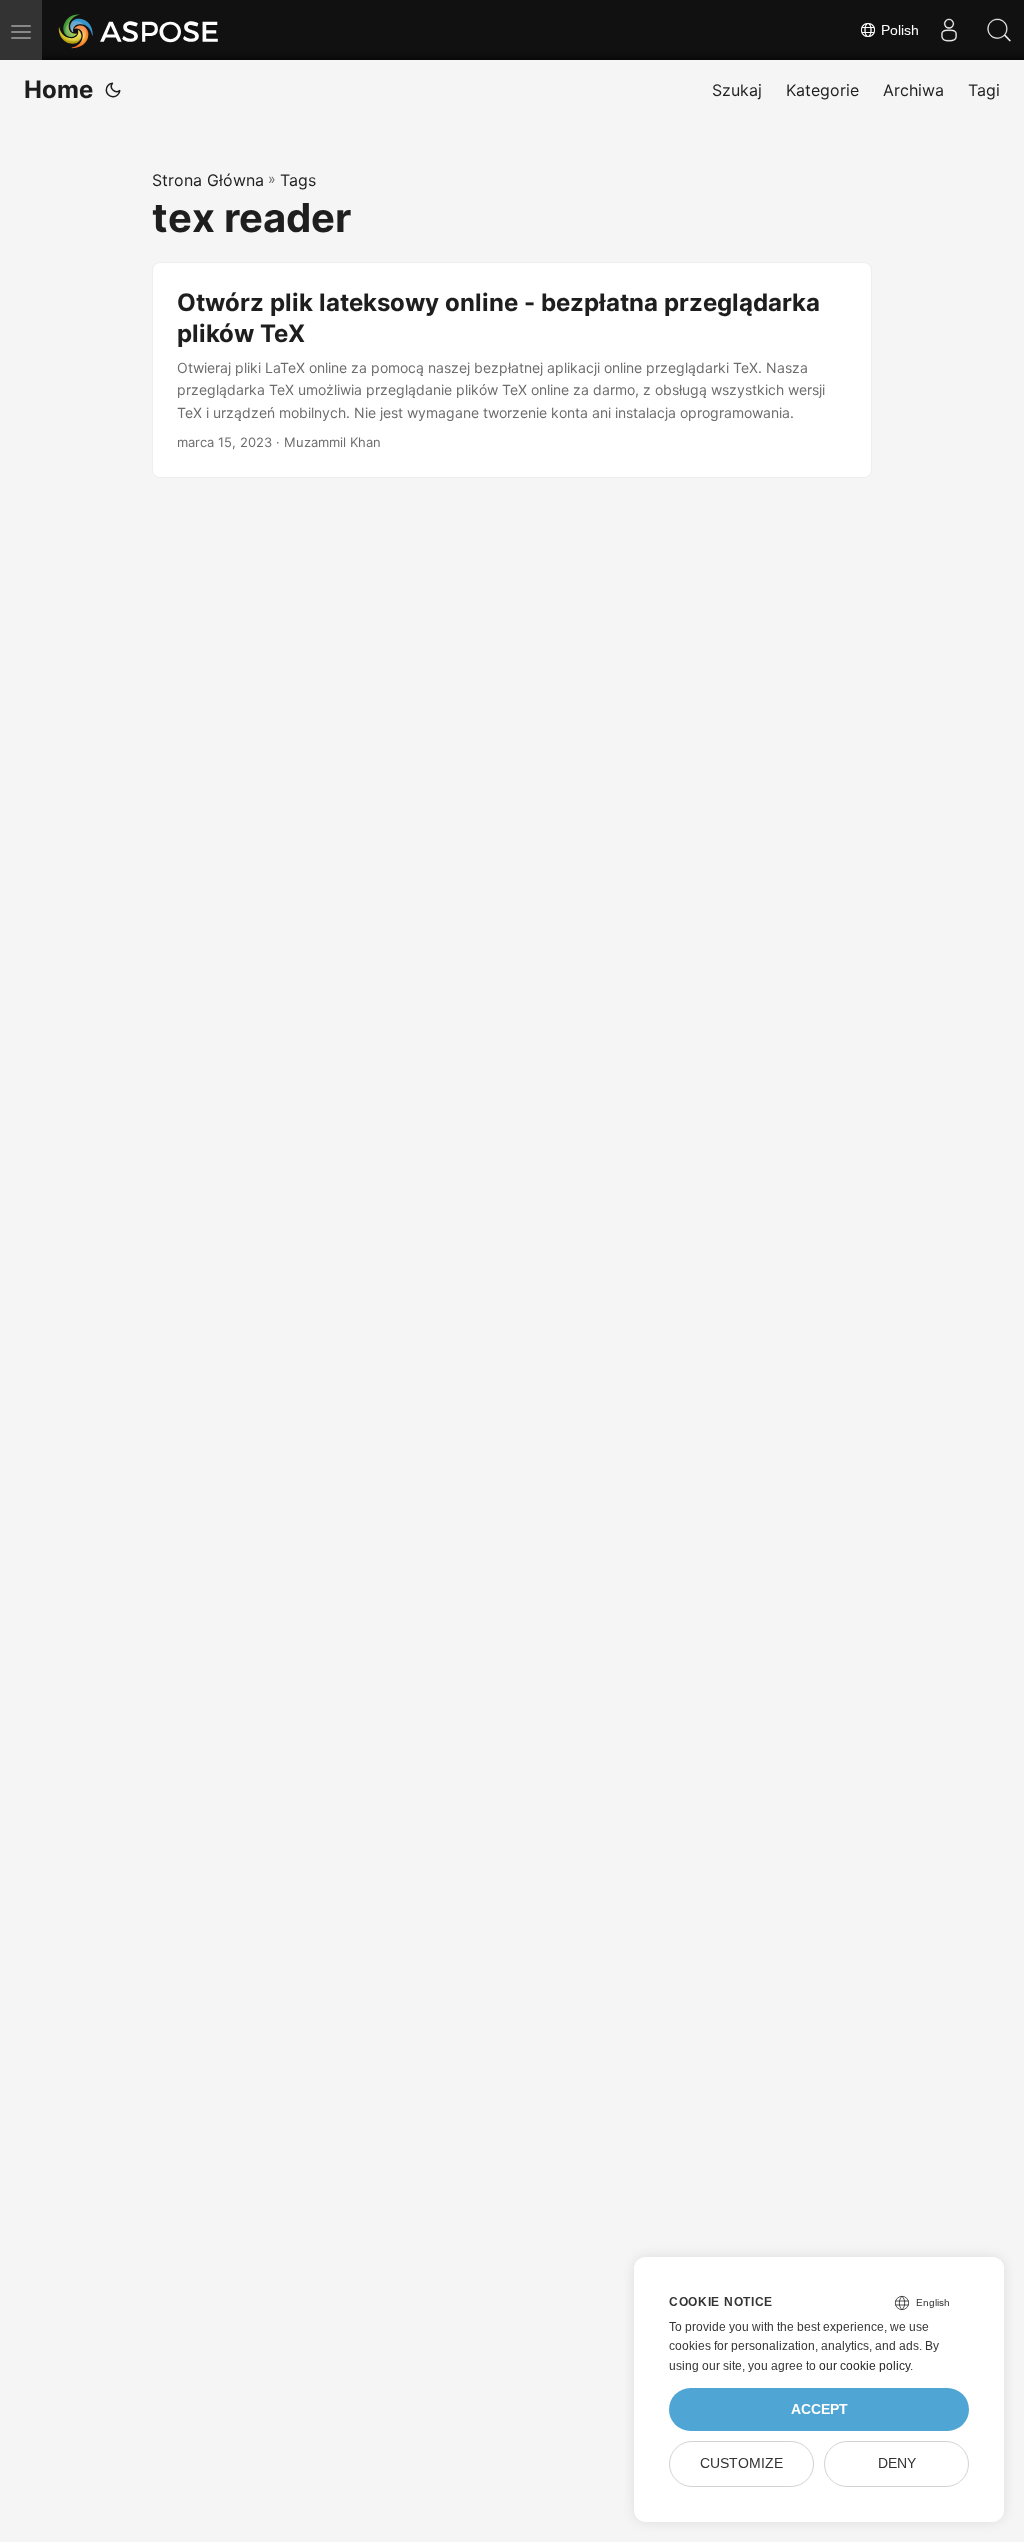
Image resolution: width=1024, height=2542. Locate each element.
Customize (741, 2463)
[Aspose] (139, 30)
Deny (897, 2463)
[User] (949, 30)
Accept (819, 2409)
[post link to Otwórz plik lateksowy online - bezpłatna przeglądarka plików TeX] (512, 370)
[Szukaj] (999, 30)
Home (58, 89)
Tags (298, 180)
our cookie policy (864, 2366)
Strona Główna (208, 180)
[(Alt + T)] (113, 90)
